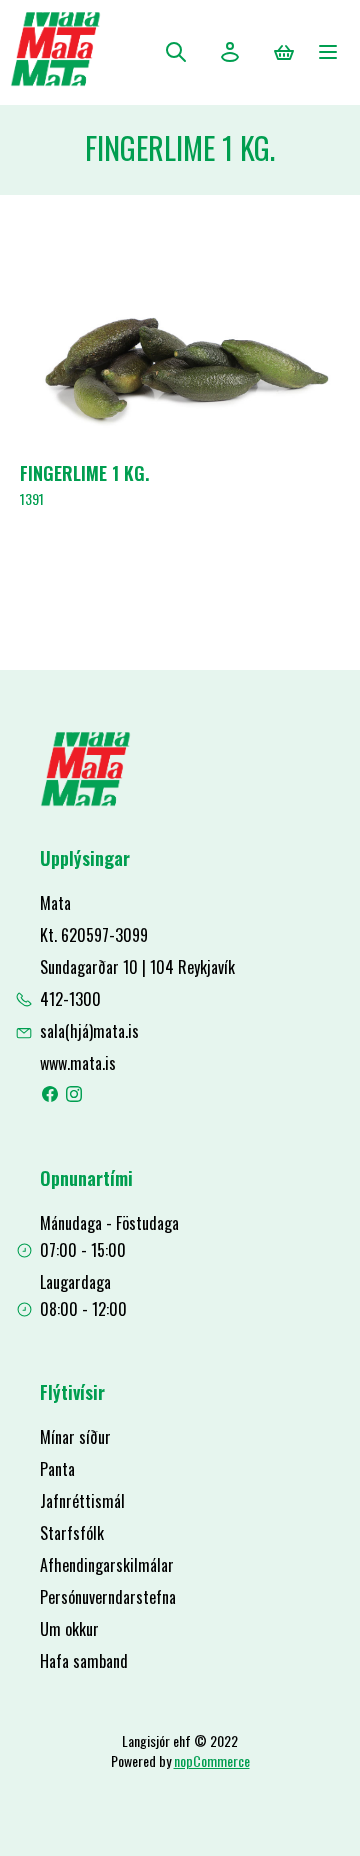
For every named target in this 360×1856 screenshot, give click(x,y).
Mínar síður (75, 1437)
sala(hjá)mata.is (89, 1031)
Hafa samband (84, 1661)
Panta (57, 1469)
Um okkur (69, 1629)
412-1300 (70, 999)
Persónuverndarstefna (108, 1597)
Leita (176, 52)
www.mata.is (78, 1063)
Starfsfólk (72, 1533)
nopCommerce (212, 1760)
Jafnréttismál (82, 1501)
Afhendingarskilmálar (107, 1565)
